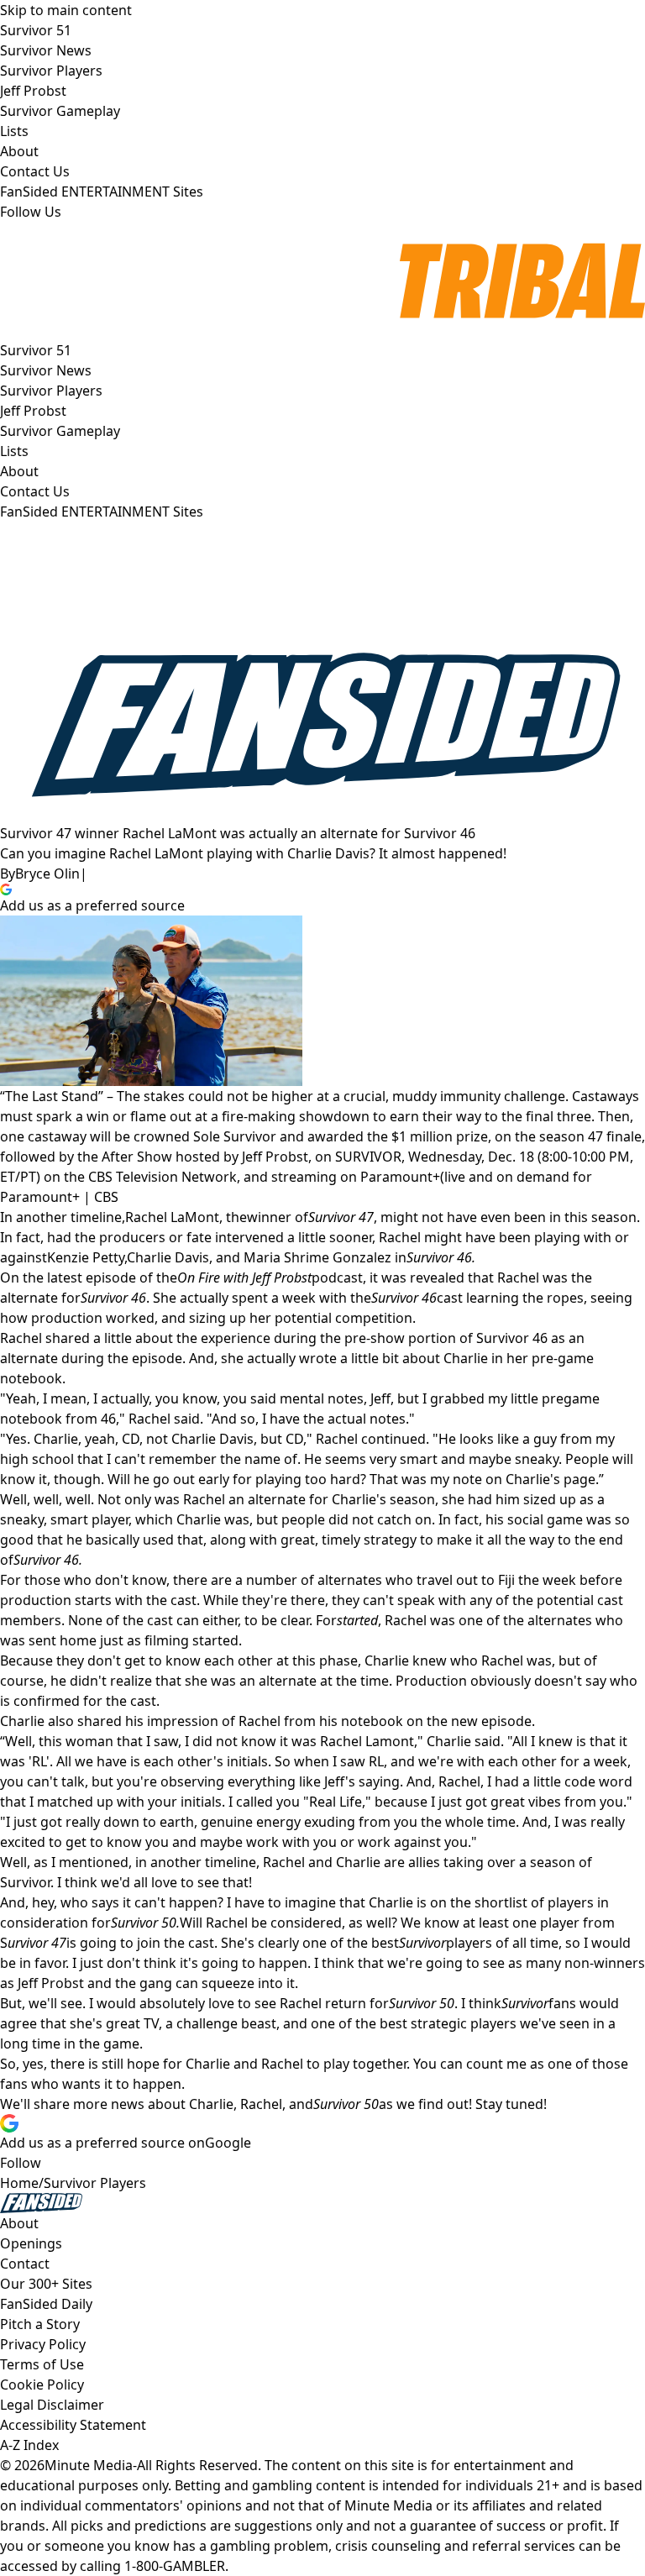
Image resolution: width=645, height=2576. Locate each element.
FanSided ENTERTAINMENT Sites (102, 512)
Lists (14, 451)
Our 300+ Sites (46, 2284)
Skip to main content (66, 10)
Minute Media (89, 2465)
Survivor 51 (36, 350)
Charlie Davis (168, 1257)
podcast (270, 1278)
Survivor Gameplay (60, 431)
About (19, 471)
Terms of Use (42, 2364)
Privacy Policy (43, 2344)
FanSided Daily (46, 2304)
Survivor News (46, 370)
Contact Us (35, 491)
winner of (310, 1217)
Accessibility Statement (73, 2425)
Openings (31, 2243)
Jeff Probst (33, 411)
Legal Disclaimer (52, 2405)
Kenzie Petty (86, 1257)
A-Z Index (29, 2445)
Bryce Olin (47, 874)
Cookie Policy (42, 2385)
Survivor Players (51, 391)
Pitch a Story (40, 2324)
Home (19, 2183)
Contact (25, 2264)
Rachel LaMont (172, 1217)
